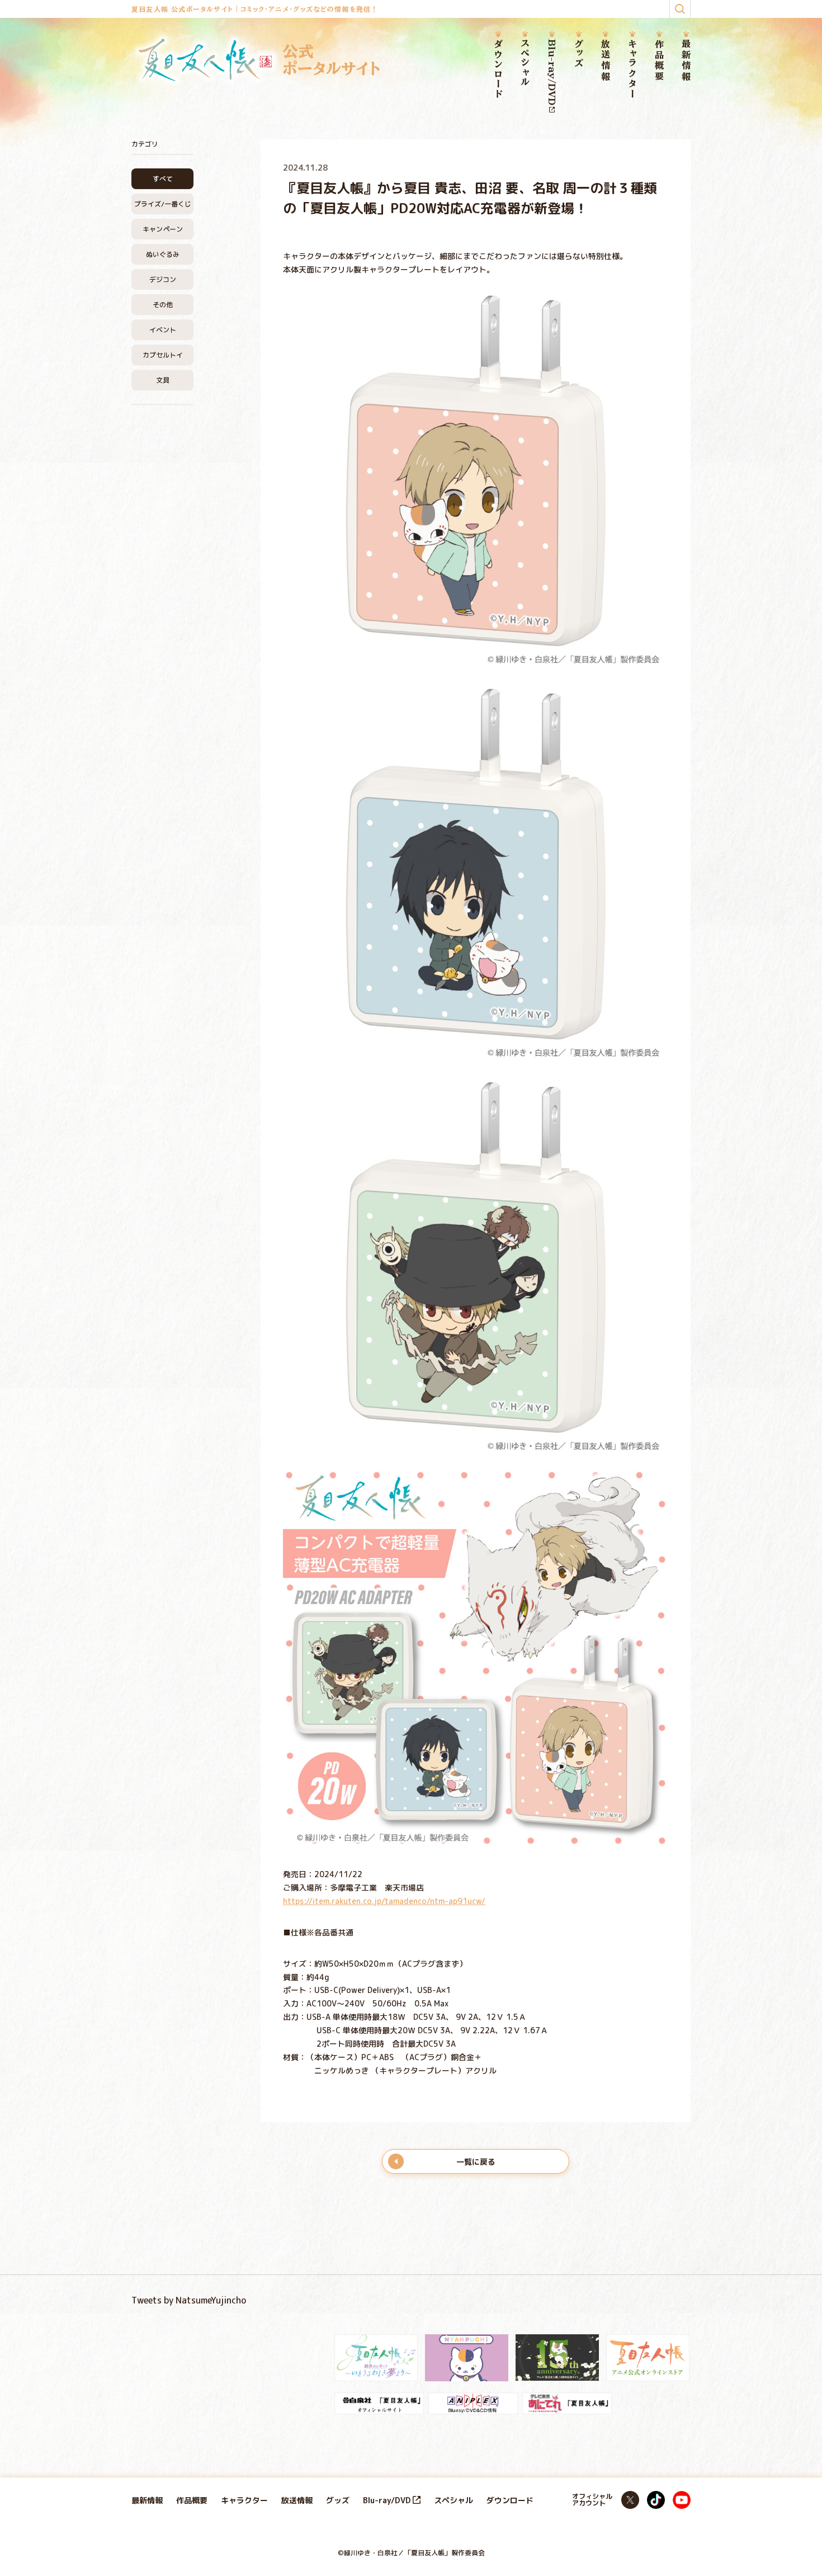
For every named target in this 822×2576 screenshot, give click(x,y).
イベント (163, 330)
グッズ (579, 54)
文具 (163, 380)
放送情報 (606, 61)
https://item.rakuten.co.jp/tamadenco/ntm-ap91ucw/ (384, 1901)
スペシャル (525, 63)
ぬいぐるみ (163, 254)
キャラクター (632, 69)
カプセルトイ (163, 355)
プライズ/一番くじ (163, 204)
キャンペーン (163, 229)
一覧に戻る (476, 2162)
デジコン (163, 279)
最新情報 (686, 61)
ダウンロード (498, 69)
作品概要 (659, 61)
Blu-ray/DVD (552, 72)
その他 (163, 305)
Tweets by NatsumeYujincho (189, 2300)
